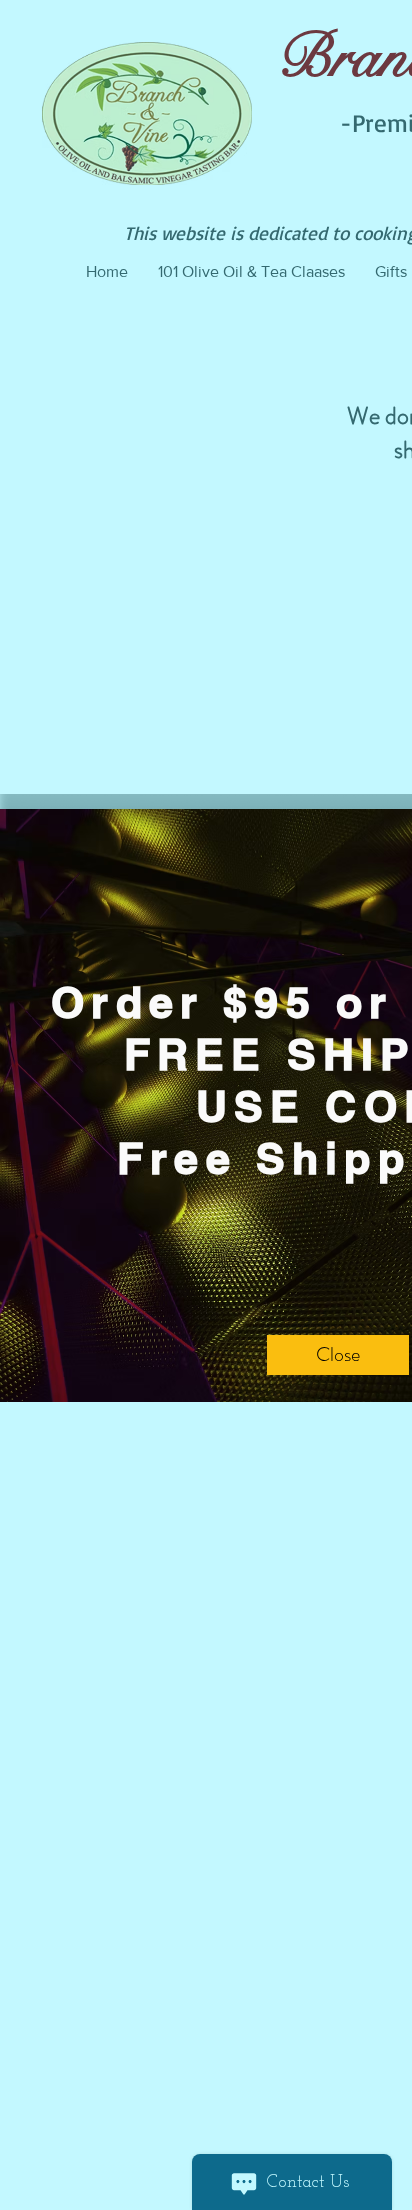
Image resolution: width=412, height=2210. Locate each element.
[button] (338, 1355)
